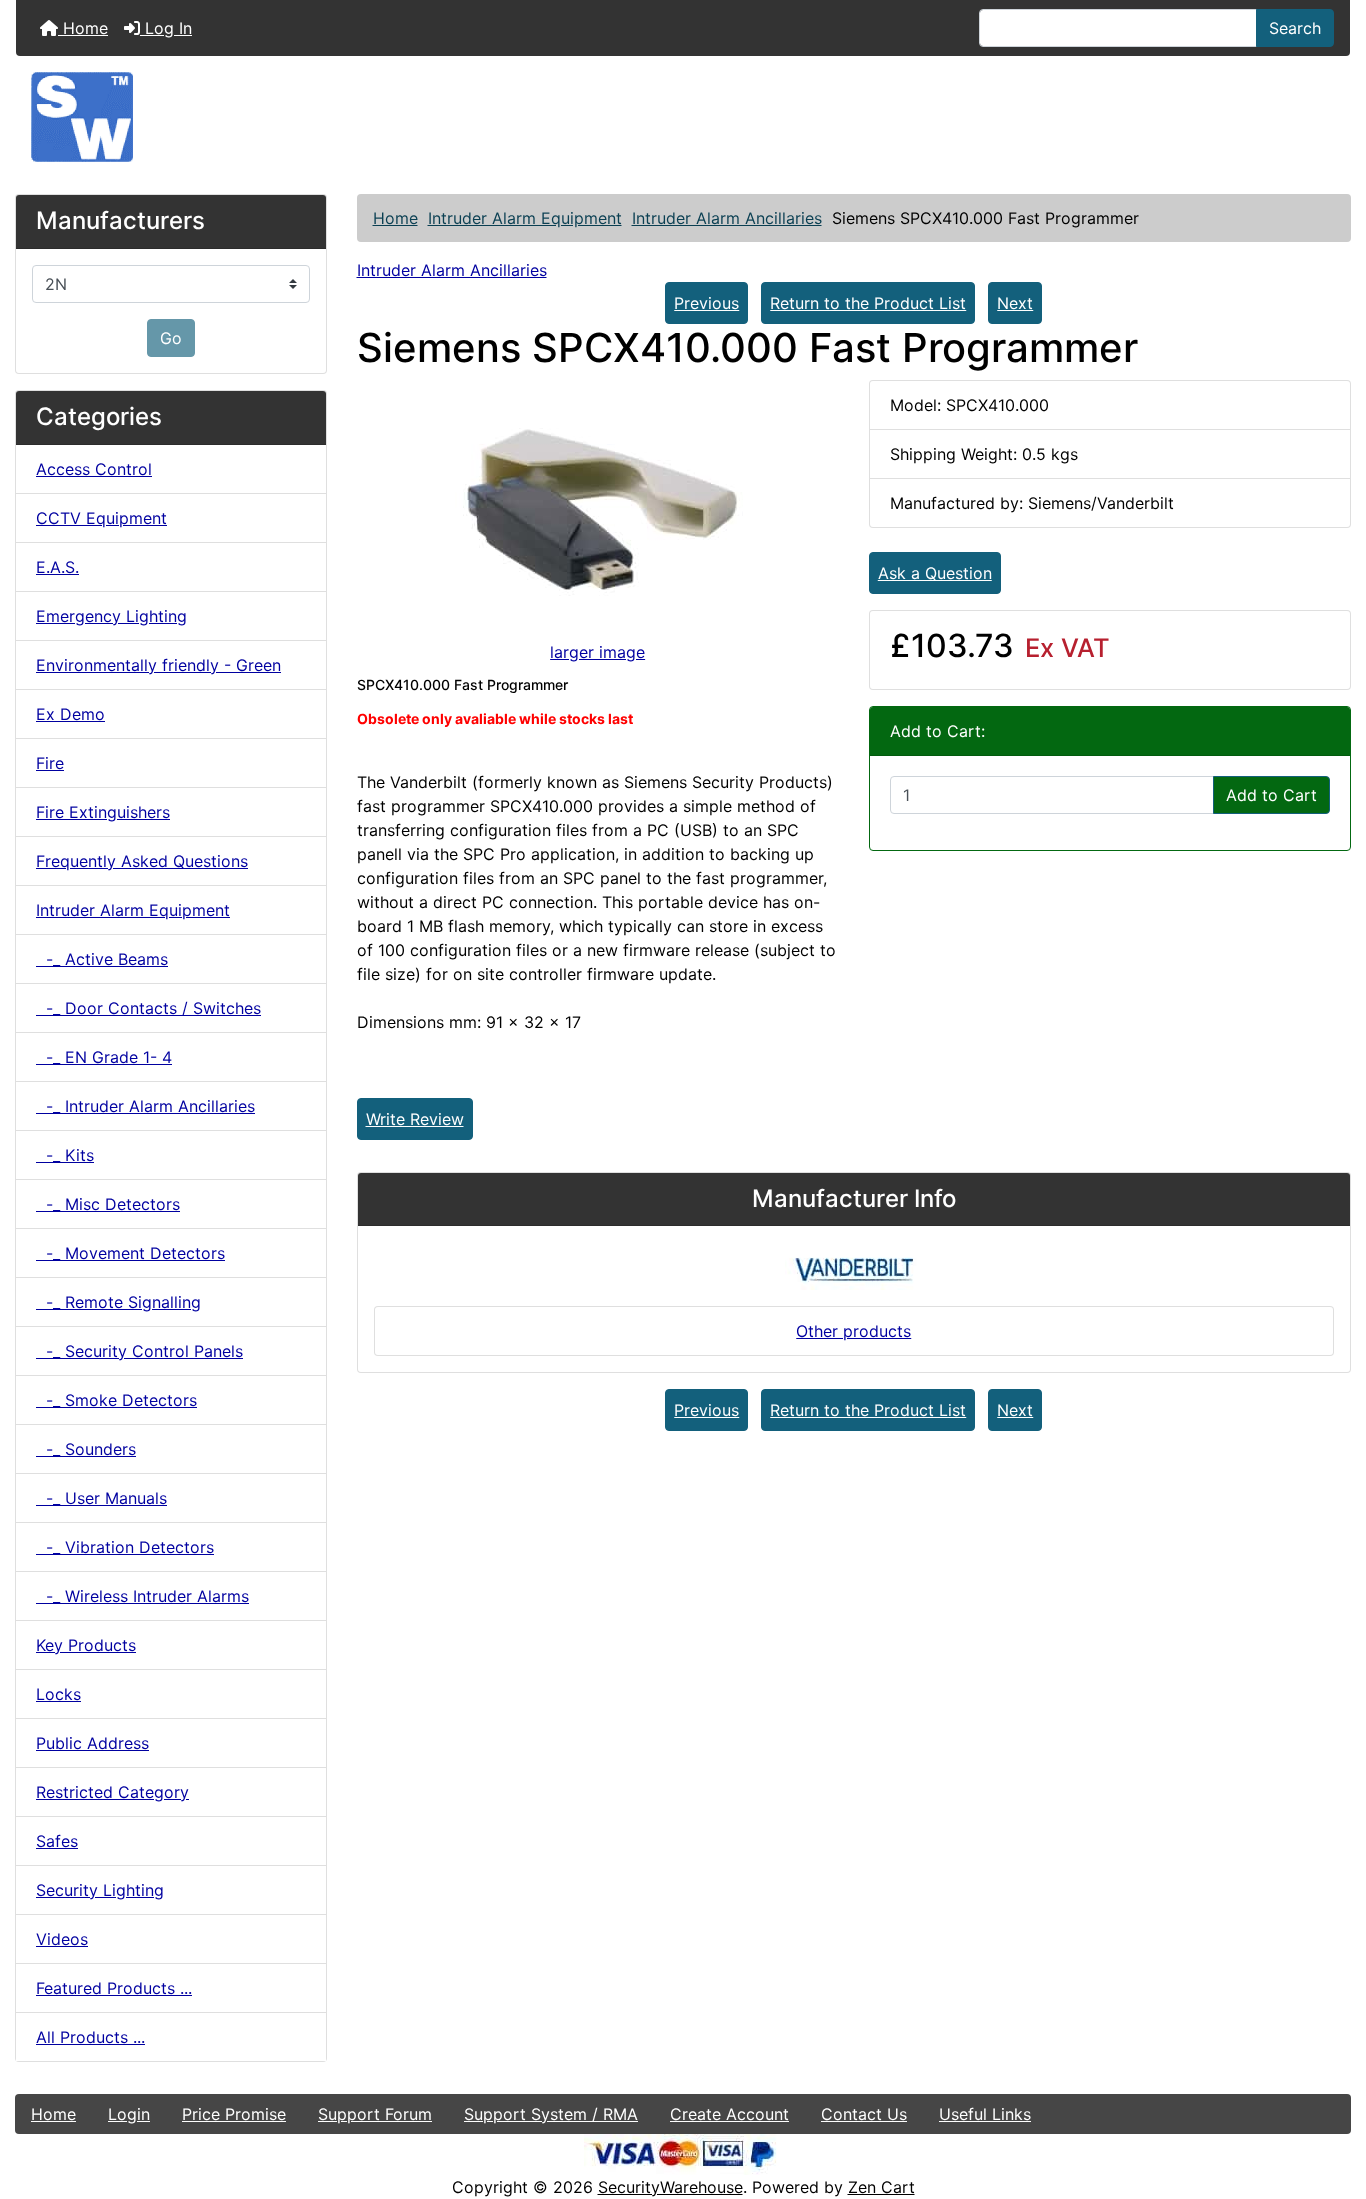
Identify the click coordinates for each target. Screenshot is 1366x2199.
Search (1295, 28)
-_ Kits (65, 1155)
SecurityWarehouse (670, 2187)
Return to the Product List (868, 303)
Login (129, 2114)
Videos (62, 1939)
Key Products (86, 1645)
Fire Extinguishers (103, 812)
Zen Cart (881, 2187)
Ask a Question (935, 573)
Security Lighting (100, 1890)
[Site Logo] (683, 117)
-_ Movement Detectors (130, 1253)
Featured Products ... (114, 1988)
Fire (50, 763)
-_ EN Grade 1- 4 (104, 1057)
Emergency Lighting (111, 616)
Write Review (415, 1119)
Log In (166, 28)
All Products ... (90, 2037)
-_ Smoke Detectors (116, 1400)
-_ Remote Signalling (118, 1302)
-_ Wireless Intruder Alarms (142, 1596)
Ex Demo (70, 714)
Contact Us (864, 2114)
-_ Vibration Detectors (125, 1547)
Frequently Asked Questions (142, 861)
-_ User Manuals (101, 1498)
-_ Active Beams (102, 959)
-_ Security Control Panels (139, 1351)
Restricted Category (112, 1792)
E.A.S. (57, 567)
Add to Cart (1271, 795)
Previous (706, 303)
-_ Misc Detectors (108, 1204)
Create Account (729, 2114)
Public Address (92, 1743)
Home (83, 28)
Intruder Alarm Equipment (525, 218)
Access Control (94, 469)
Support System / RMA (551, 2114)
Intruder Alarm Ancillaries (727, 218)
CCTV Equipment (101, 518)
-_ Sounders (86, 1449)
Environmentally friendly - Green (158, 665)
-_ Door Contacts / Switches (148, 1008)
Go (171, 338)
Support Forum (375, 2114)
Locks (58, 1694)
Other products (853, 1331)
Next (1015, 303)
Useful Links (985, 2114)
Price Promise (234, 2114)
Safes (57, 1841)
